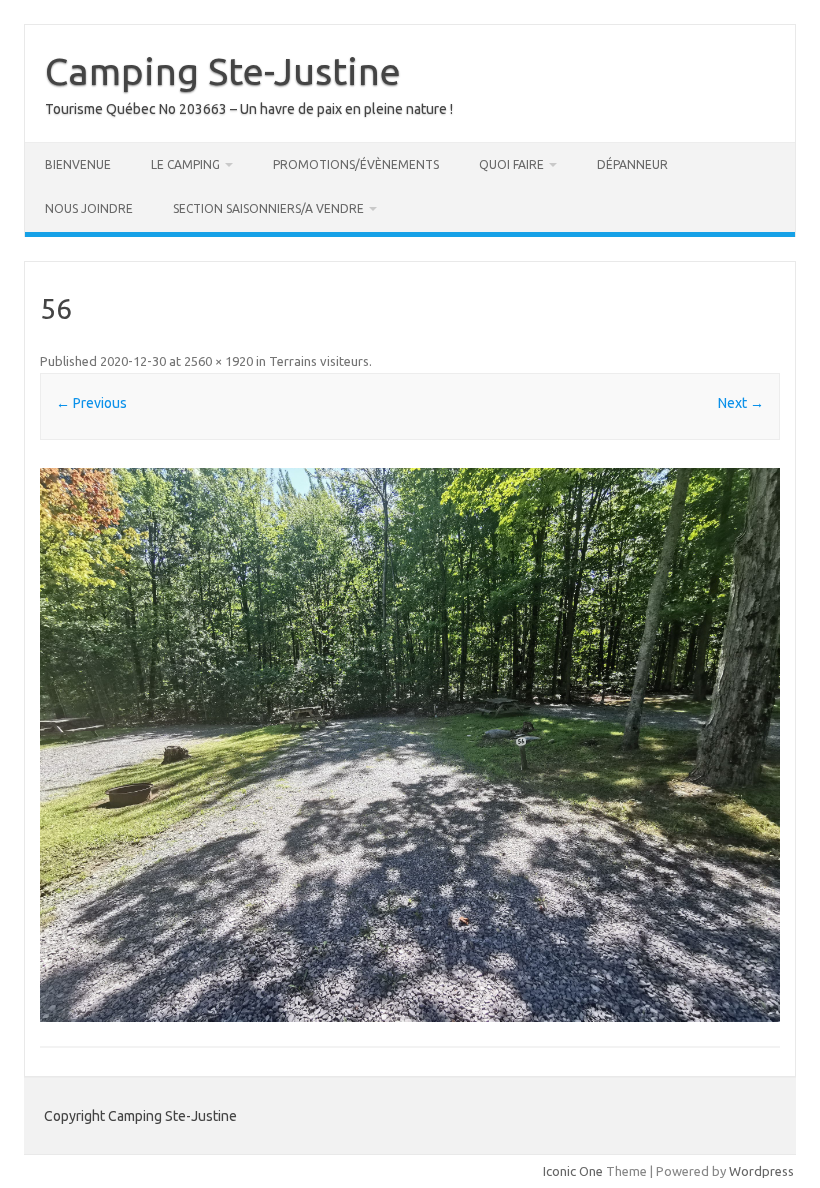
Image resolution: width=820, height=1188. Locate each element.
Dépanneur (632, 164)
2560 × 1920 (218, 361)
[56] (409, 745)
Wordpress (761, 1171)
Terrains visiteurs (319, 361)
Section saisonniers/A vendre (268, 208)
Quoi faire (511, 164)
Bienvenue (78, 164)
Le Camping (185, 164)
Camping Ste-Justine (223, 71)
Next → (741, 403)
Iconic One (573, 1171)
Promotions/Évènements (356, 164)
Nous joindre (89, 208)
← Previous (91, 403)
